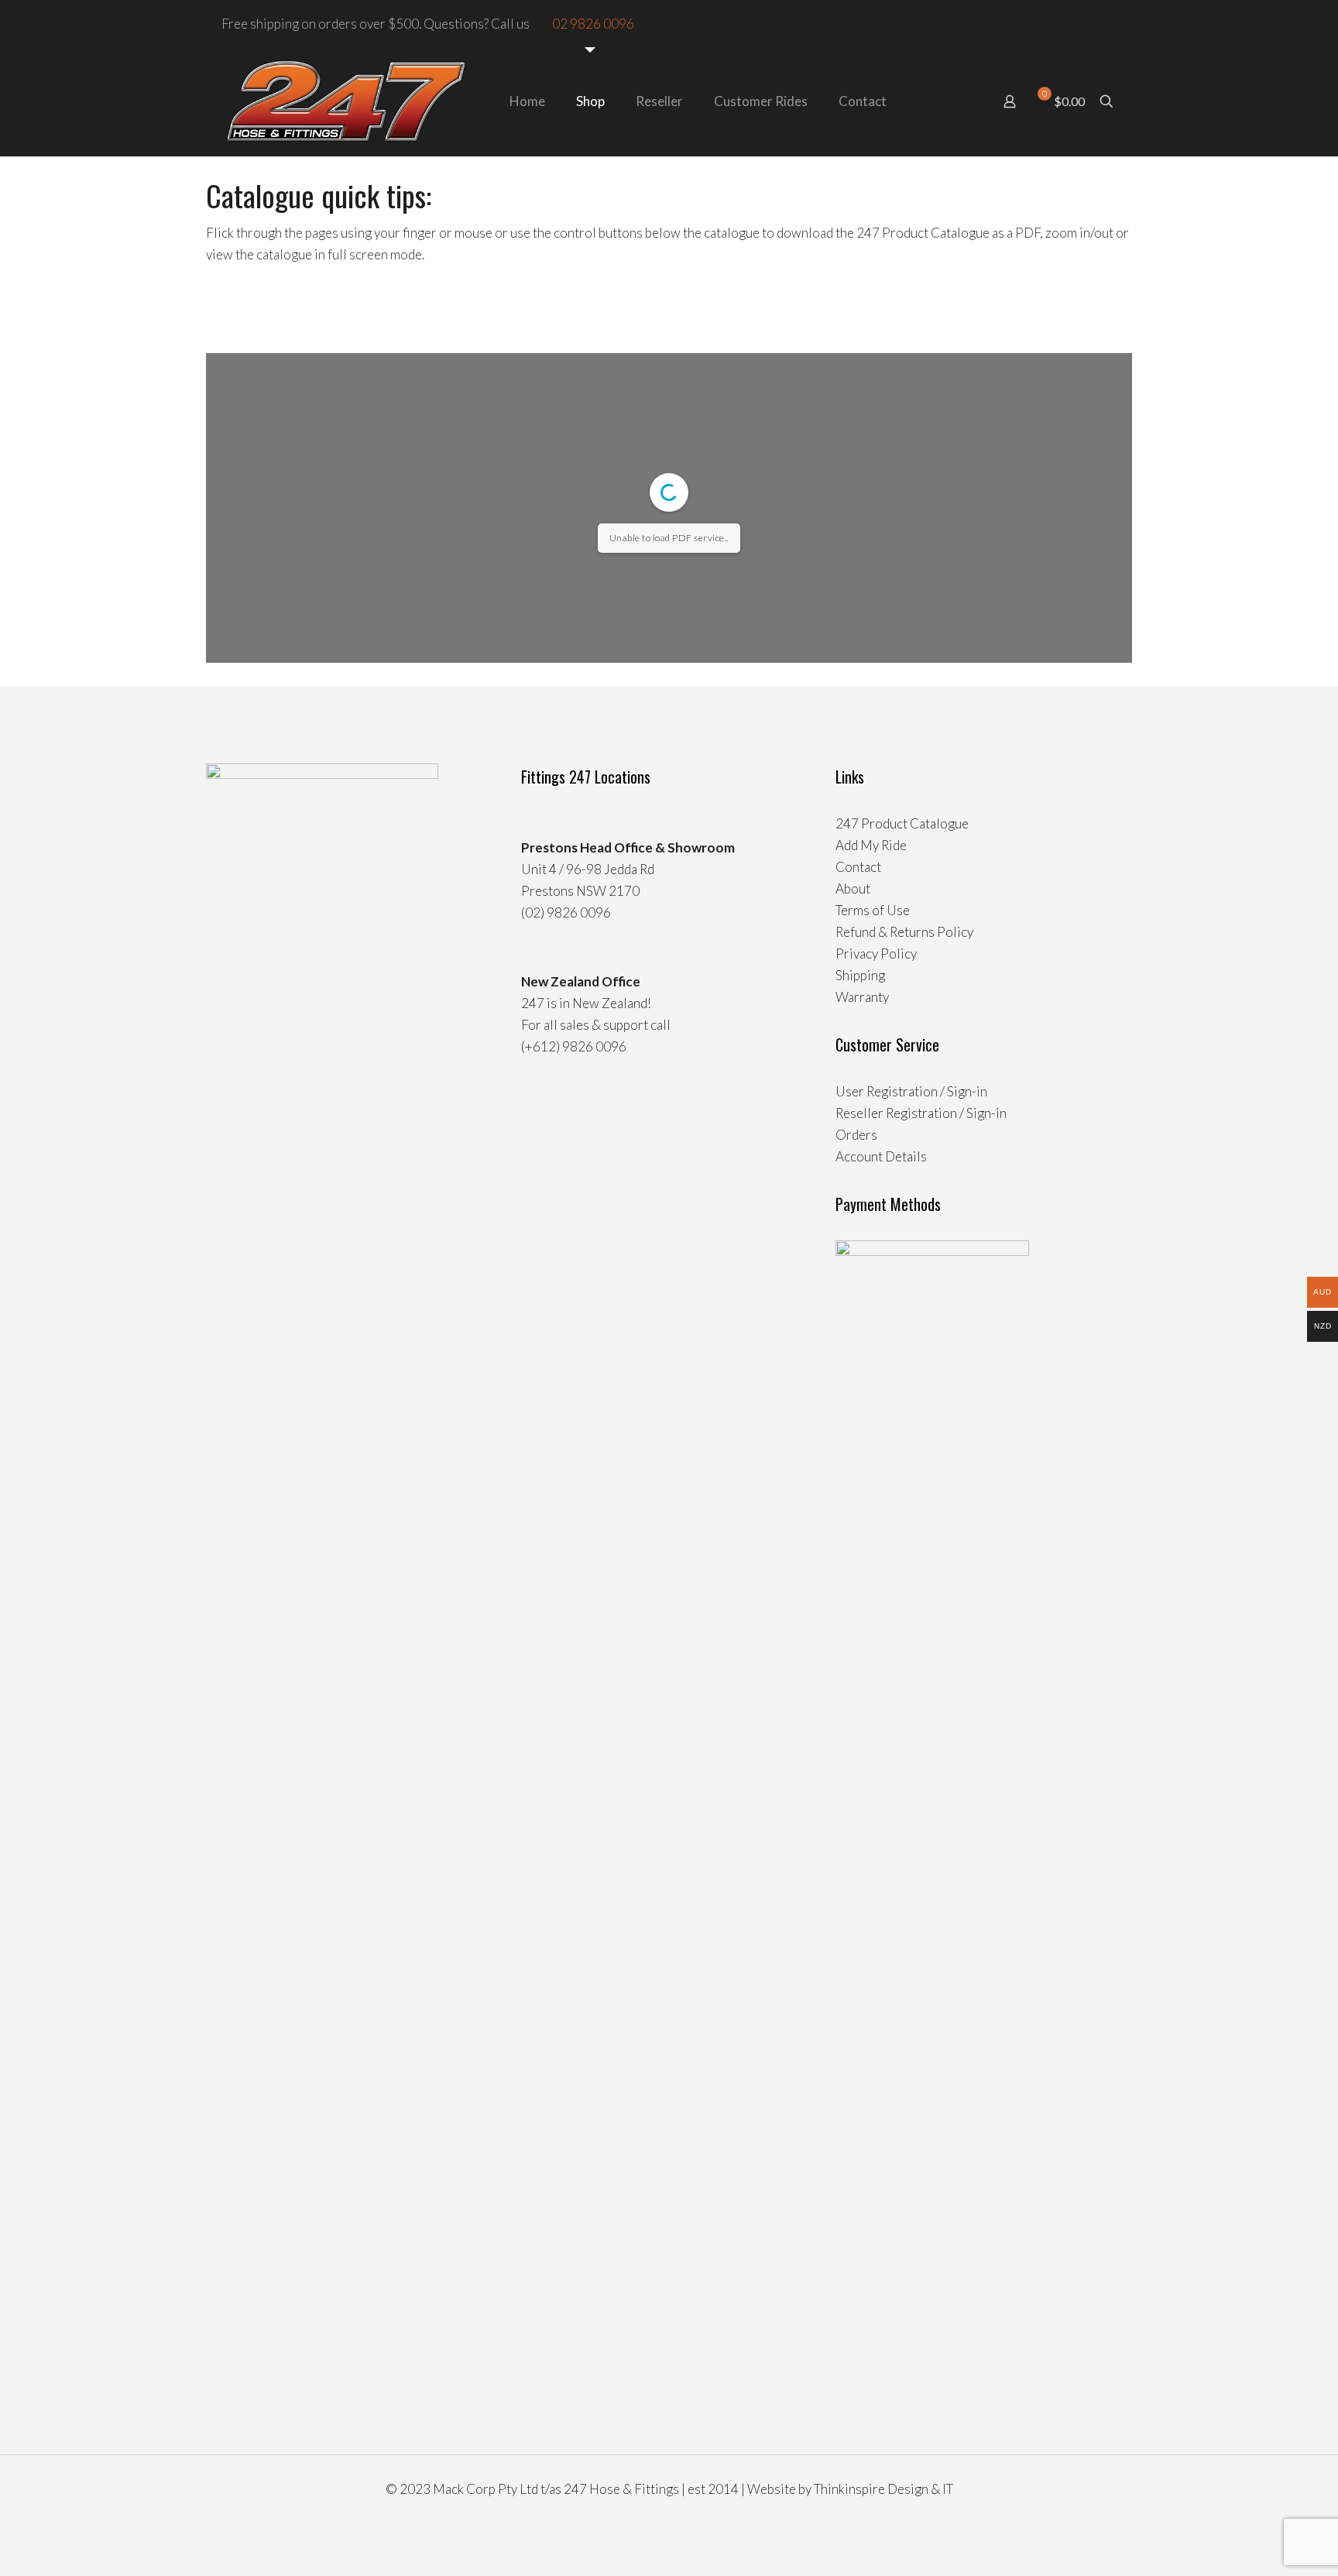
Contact (858, 867)
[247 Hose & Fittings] (346, 101)
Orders (856, 1135)
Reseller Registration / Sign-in (921, 1113)
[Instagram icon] (1111, 24)
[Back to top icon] (1264, 2544)
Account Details (881, 1156)
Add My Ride (871, 845)
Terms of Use (873, 910)
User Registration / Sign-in (911, 1091)
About (853, 888)
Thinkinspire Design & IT (883, 2489)
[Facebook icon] (1094, 24)
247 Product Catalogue (902, 823)
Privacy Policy (876, 954)
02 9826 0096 (593, 24)
